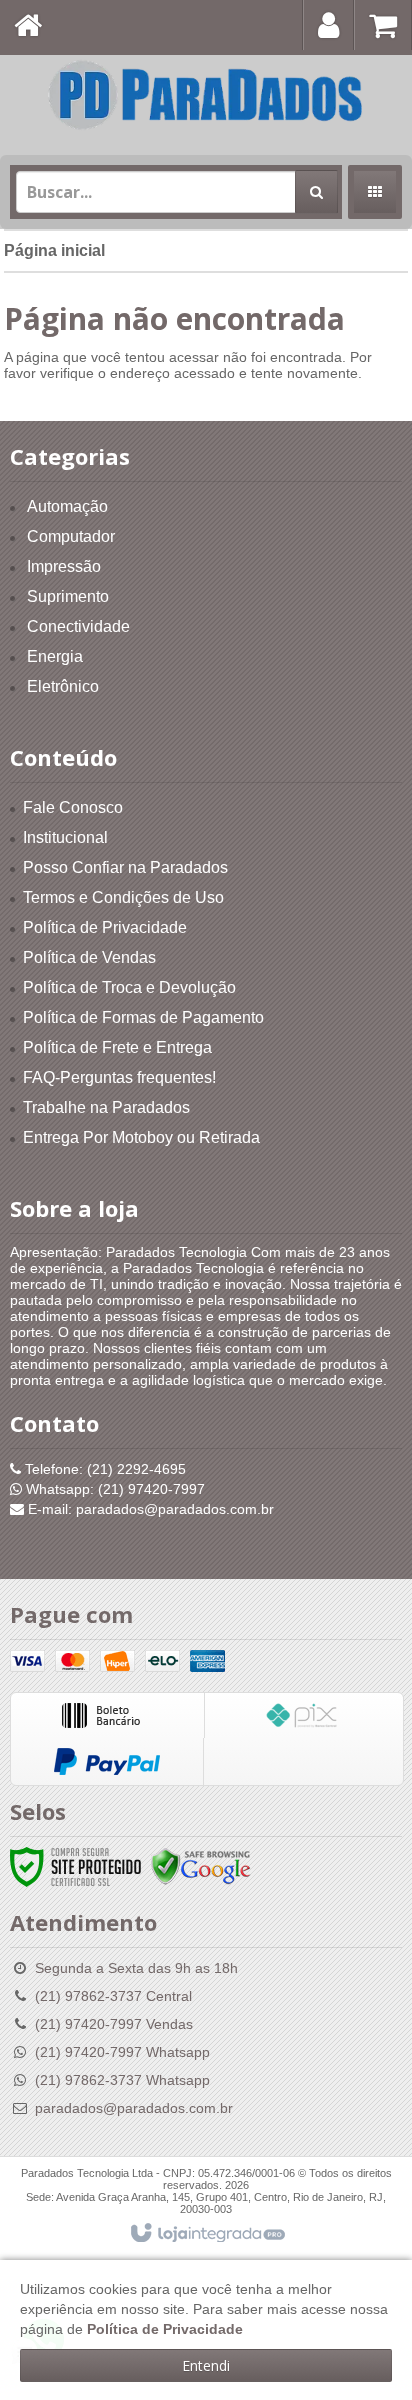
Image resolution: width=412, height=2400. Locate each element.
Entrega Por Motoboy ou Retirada (141, 1137)
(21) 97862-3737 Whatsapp (122, 2080)
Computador (71, 536)
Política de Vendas (89, 957)
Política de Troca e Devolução (129, 987)
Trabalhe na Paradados (106, 1107)
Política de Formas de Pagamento (143, 1017)
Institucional (65, 837)
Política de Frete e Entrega (117, 1047)
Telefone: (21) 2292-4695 (103, 1469)
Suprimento (68, 596)
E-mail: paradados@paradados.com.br (149, 1509)
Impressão (64, 566)
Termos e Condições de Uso (123, 897)
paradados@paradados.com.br (134, 2108)
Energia (55, 656)
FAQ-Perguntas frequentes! (119, 1077)
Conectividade (78, 626)
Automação (67, 506)
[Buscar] (316, 192)
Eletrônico (63, 686)
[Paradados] (206, 95)
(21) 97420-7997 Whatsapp (122, 2052)
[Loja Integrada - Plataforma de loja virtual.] (206, 2234)
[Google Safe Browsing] (201, 1866)
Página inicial (54, 250)
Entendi (206, 2365)
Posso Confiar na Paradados (125, 867)
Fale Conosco (73, 807)
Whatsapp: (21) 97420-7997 (113, 1489)
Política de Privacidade (105, 927)
